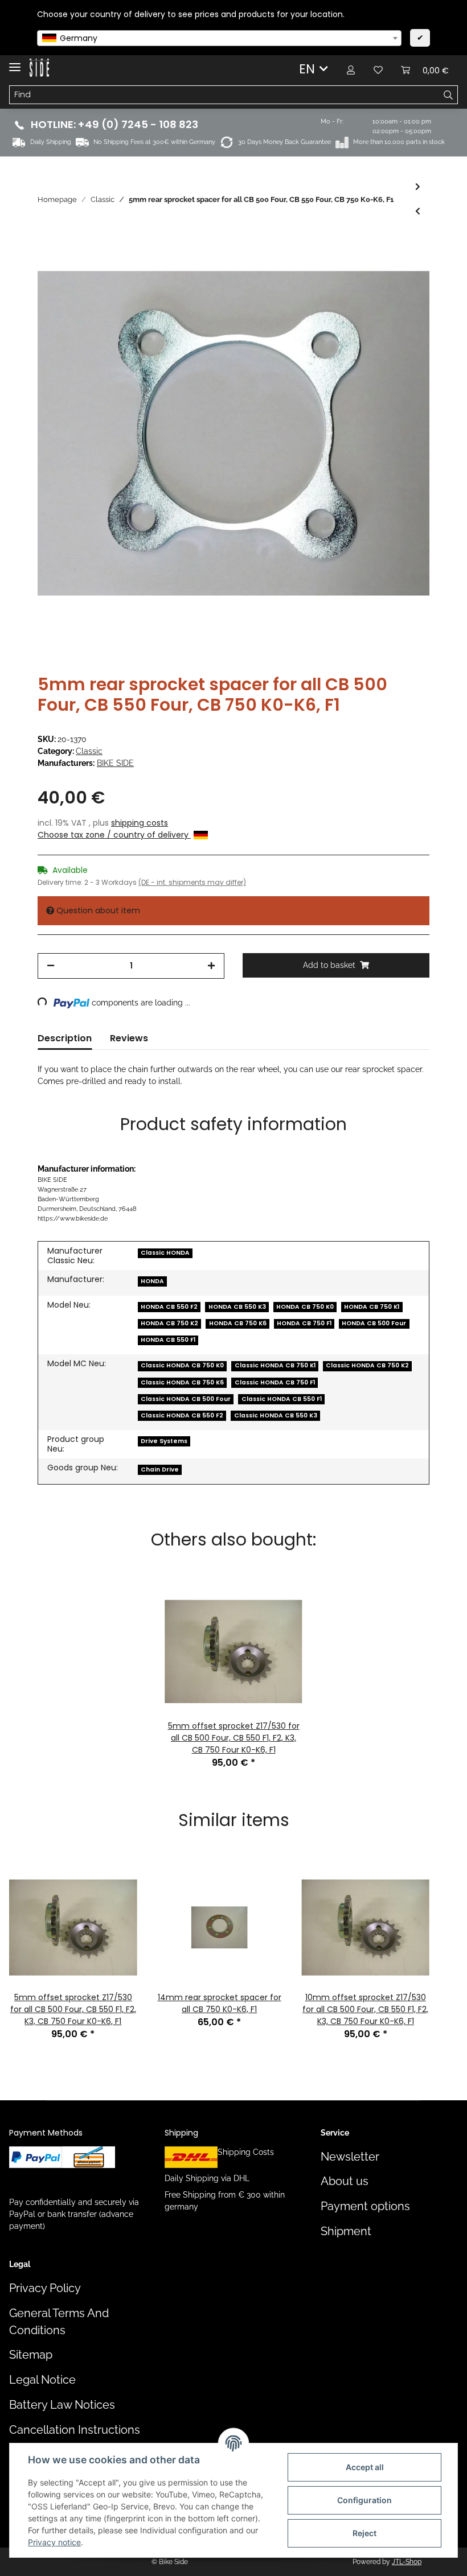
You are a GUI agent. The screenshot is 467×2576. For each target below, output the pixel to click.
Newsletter (350, 2157)
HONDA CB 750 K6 (238, 1323)
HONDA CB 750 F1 (304, 1323)
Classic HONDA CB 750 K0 (182, 1365)
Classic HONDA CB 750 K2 (367, 1365)
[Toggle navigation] (15, 62)
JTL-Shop (407, 2562)
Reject (364, 2533)
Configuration (364, 2500)
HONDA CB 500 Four (374, 1323)
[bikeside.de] (39, 68)
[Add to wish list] (405, 263)
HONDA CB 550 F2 (169, 1307)
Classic (89, 751)
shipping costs (140, 823)
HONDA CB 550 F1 (168, 1340)
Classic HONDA (165, 1253)
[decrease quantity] (51, 966)
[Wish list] (378, 69)
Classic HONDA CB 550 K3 (276, 1415)
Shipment (346, 2231)
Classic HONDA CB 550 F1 (282, 1399)
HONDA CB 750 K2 (169, 1323)
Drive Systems (164, 1441)
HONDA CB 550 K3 (237, 1307)
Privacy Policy (45, 2288)
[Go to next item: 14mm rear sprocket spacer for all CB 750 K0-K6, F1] (418, 187)
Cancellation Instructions (75, 2430)
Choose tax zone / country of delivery (114, 835)
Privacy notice (54, 2542)
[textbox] (219, 38)
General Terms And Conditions (59, 2322)
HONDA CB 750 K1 (372, 1307)
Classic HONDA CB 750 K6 (182, 1382)
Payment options (365, 2206)
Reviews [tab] (129, 1038)
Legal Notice (42, 2380)
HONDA (152, 1281)
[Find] (448, 95)
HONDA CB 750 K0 (305, 1307)
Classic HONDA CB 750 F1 (275, 1382)
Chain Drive (160, 1470)
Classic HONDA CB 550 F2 (182, 1415)
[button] (351, 69)
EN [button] (307, 69)
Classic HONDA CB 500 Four (186, 1399)
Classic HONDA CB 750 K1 (275, 1365)
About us (345, 2181)
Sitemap (31, 2355)
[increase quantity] (211, 966)
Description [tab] (65, 1038)
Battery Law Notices (62, 2405)
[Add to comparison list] (376, 263)
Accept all (365, 2467)
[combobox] (219, 38)
